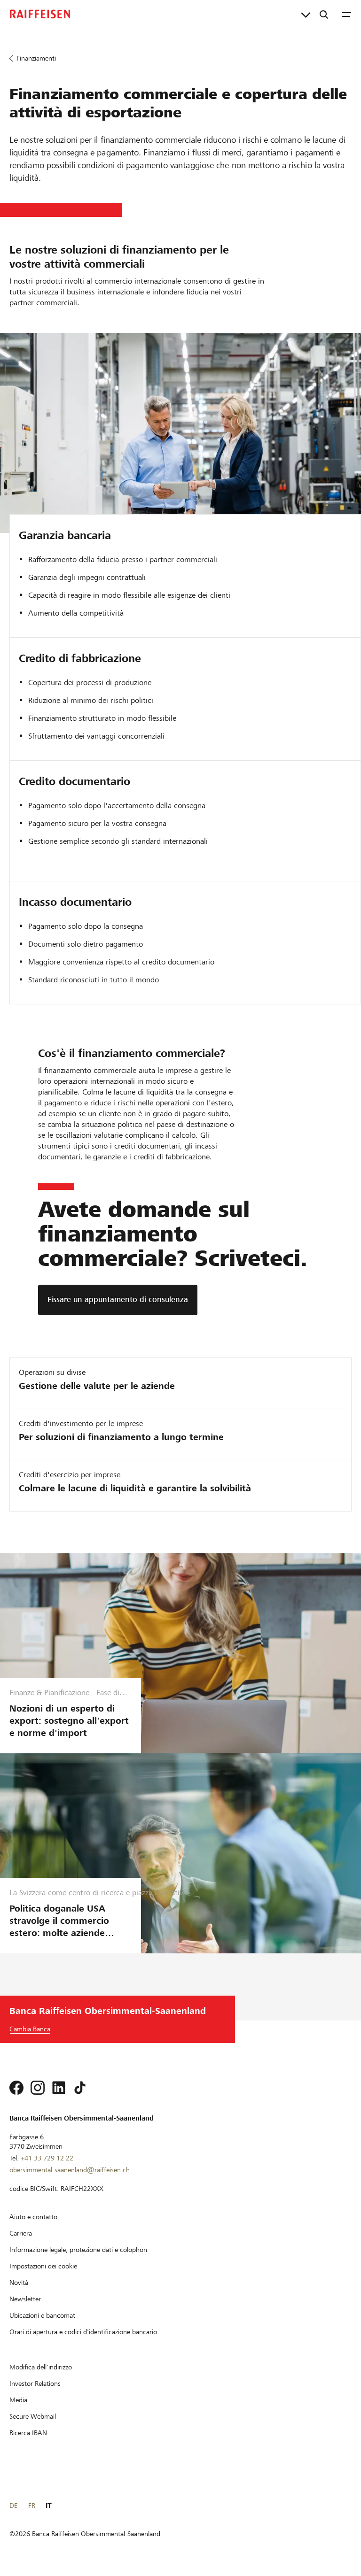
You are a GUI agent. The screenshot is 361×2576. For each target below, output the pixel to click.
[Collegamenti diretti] (306, 14)
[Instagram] (38, 2088)
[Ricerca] (324, 14)
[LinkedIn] (59, 2088)
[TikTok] (80, 2088)
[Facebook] (16, 2088)
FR (32, 2506)
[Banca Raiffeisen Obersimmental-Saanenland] (40, 14)
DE (13, 2506)
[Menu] (346, 14)
